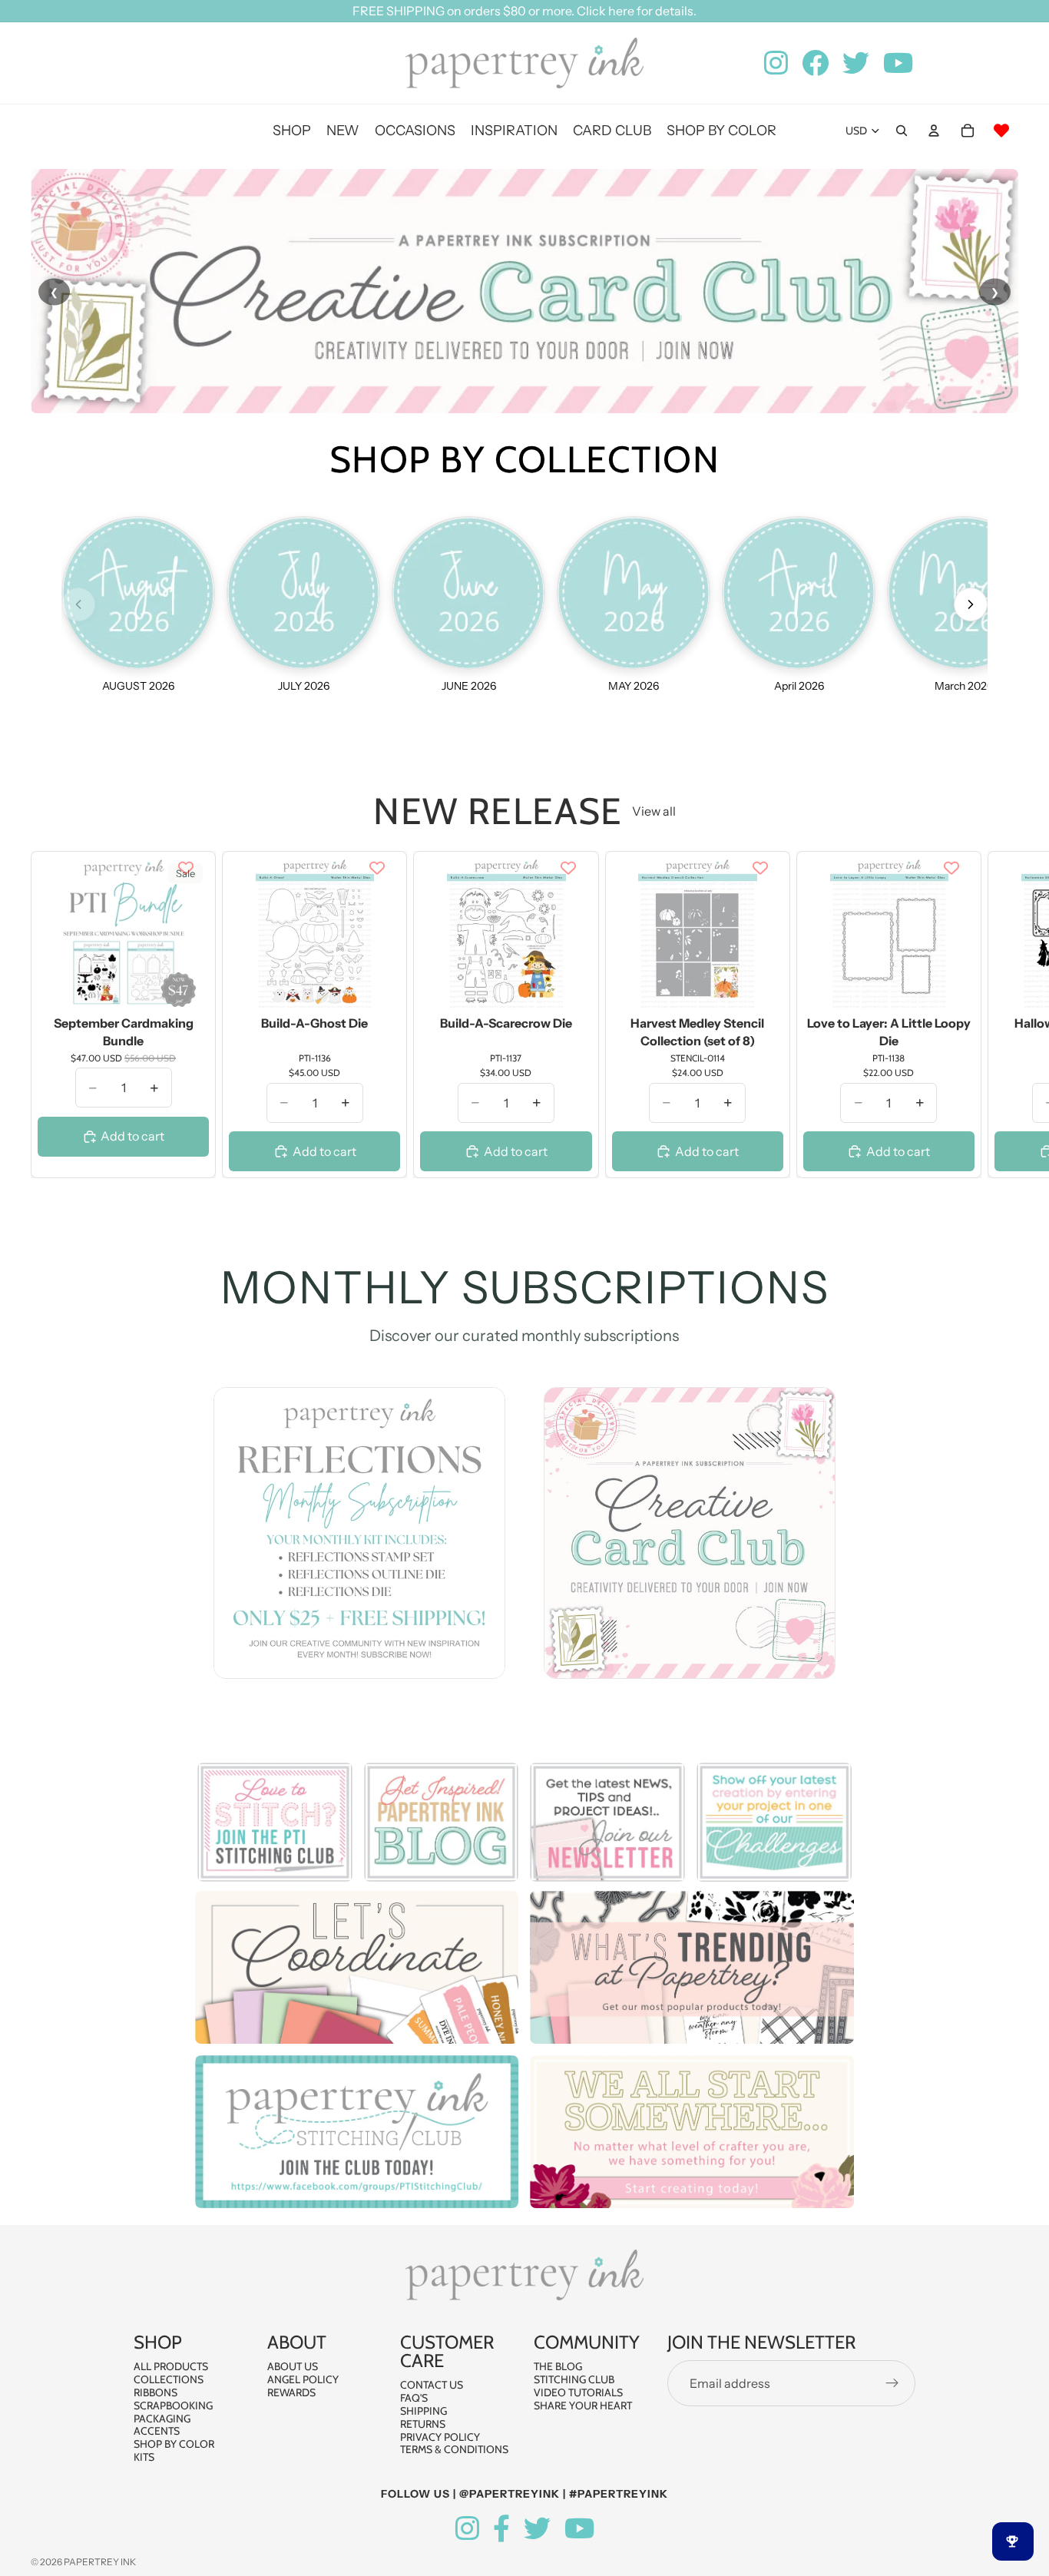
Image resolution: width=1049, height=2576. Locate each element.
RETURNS (423, 2424)
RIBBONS (156, 2392)
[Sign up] (892, 2384)
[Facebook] (501, 2529)
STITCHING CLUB (574, 2379)
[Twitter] (537, 2529)
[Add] (185, 987)
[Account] (934, 131)
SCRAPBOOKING (173, 2405)
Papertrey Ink (100, 2562)
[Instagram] (467, 2529)
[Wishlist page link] (1001, 131)
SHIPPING (424, 2411)
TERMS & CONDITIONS (454, 2450)
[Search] (902, 131)
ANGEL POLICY (303, 2379)
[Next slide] (1001, 1015)
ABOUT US (293, 2367)
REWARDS (291, 2392)
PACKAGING (162, 2419)
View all (654, 811)
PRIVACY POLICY (440, 2437)
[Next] (971, 604)
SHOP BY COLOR (174, 2444)
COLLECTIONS (169, 2379)
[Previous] (78, 604)
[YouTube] (579, 2529)
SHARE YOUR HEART (583, 2405)
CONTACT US (432, 2386)
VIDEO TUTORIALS (578, 2392)
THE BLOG (558, 2367)
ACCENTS (157, 2432)
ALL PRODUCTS (171, 2367)
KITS (144, 2457)
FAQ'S (414, 2398)
